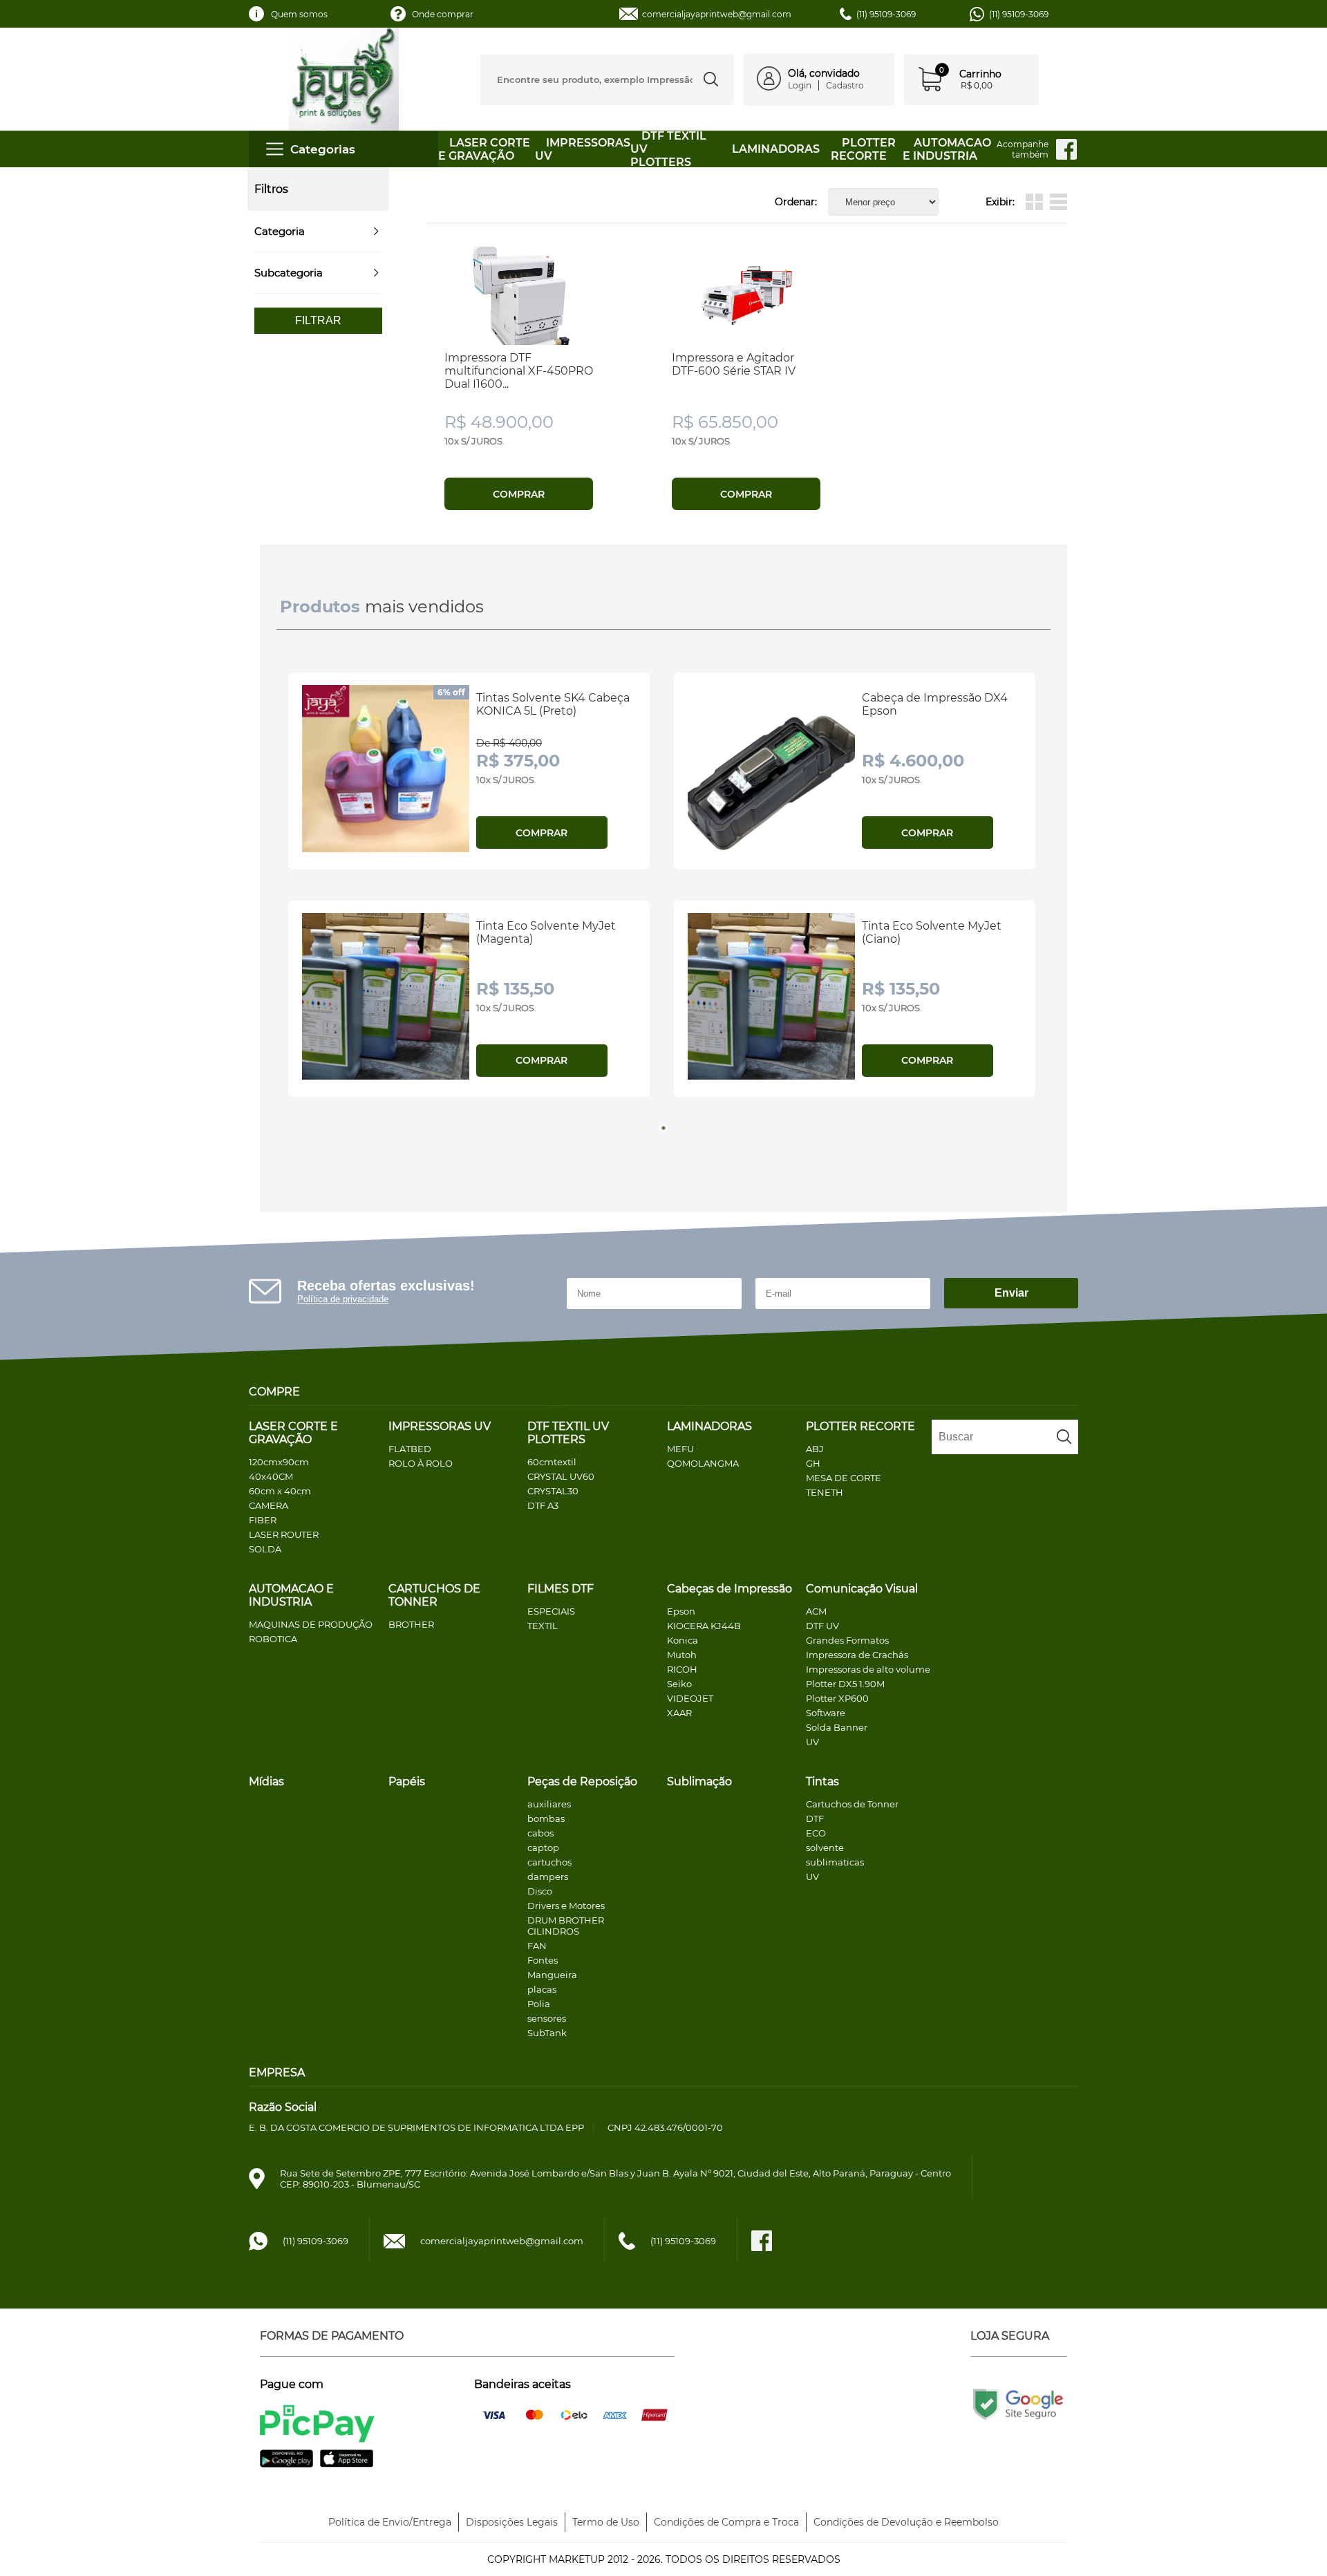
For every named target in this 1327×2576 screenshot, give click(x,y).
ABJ (815, 1449)
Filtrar (318, 320)
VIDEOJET (690, 1698)
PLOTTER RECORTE (863, 149)
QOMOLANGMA (703, 1463)
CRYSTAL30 (553, 1491)
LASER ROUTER (284, 1534)
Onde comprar (443, 14)
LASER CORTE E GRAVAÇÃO (484, 149)
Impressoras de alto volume (868, 1669)
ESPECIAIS (551, 1611)
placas (542, 1989)
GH (813, 1463)
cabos (540, 1833)
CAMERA (269, 1505)
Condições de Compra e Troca (726, 2522)
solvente (825, 1848)
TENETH (825, 1492)
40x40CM (271, 1476)
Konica (683, 1640)
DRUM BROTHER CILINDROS (566, 1926)
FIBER (263, 1520)
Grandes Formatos (847, 1640)
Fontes (543, 1960)
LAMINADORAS (776, 149)
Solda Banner (837, 1727)
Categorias (323, 149)
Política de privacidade (343, 1299)
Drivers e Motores (566, 1906)
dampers (548, 1877)
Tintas (822, 1781)
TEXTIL (543, 1626)
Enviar (1011, 1293)
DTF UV (822, 1626)
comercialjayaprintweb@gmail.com (717, 14)
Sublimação (699, 1781)
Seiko (679, 1684)
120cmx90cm (279, 1462)
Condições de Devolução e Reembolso (906, 2522)
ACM (816, 1611)
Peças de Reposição (582, 1781)
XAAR (679, 1713)
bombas (546, 1818)
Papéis (407, 1781)
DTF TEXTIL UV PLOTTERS (568, 1433)
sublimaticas (835, 1862)
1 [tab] (663, 1128)
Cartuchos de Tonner (852, 1804)
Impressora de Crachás (857, 1655)
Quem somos (299, 14)
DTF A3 (543, 1505)
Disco (540, 1891)
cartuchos (549, 1862)
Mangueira (552, 1975)
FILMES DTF (561, 1589)
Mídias (266, 1781)
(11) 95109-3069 (1019, 14)
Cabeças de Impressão (730, 1589)
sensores (547, 2018)
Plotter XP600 (837, 1698)
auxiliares (549, 1804)
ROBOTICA (273, 1639)
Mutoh (682, 1655)
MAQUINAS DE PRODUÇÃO (311, 1624)
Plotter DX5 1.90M (845, 1684)
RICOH (682, 1669)
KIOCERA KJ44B (704, 1626)
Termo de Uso (606, 2522)
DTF (815, 1818)
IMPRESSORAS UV (440, 1426)
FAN (537, 1946)
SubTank (547, 2033)
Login (800, 85)
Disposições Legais (512, 2522)
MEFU (680, 1449)
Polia (539, 2004)
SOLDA (265, 1549)
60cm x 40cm (280, 1491)
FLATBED (410, 1449)
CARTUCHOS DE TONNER (434, 1595)
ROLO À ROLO (421, 1463)
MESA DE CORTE (844, 1478)
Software (826, 1713)
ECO (816, 1833)
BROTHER (411, 1624)
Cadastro (845, 85)
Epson (681, 1611)
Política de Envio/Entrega (390, 2522)
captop (543, 1848)
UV (812, 1742)
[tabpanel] (471, 890)
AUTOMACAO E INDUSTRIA (947, 149)
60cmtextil (552, 1462)
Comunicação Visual (862, 1589)
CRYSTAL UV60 (561, 1476)
